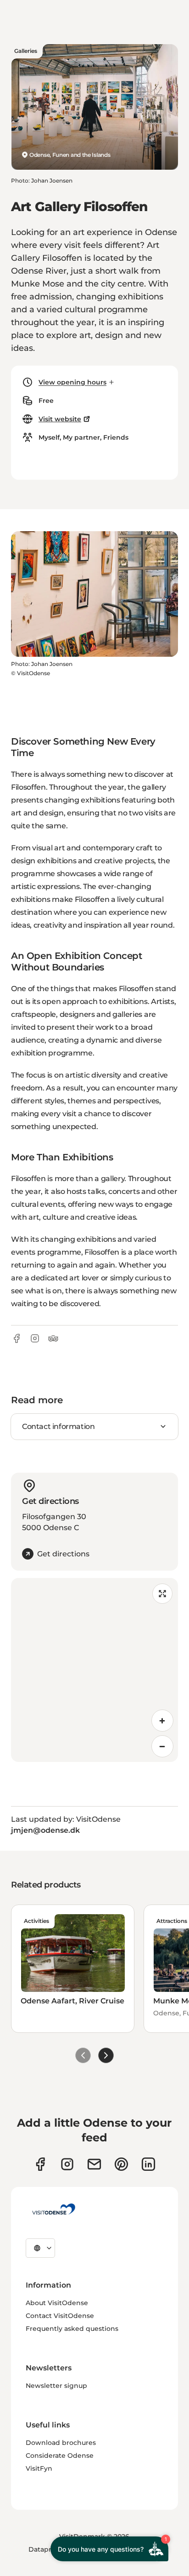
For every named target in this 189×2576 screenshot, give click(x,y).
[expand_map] (162, 1594)
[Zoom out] (162, 1746)
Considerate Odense (60, 2456)
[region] (94, 1670)
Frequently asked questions (72, 2329)
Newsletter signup (56, 2386)
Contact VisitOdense (60, 2316)
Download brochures (61, 2443)
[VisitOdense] (54, 2209)
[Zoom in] (162, 1721)
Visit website (60, 419)
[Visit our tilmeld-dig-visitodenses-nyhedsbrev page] (94, 2164)
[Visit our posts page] (148, 2164)
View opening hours (72, 382)
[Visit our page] (67, 2164)
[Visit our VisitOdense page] (40, 2164)
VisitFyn (39, 2468)
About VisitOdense (57, 2303)
